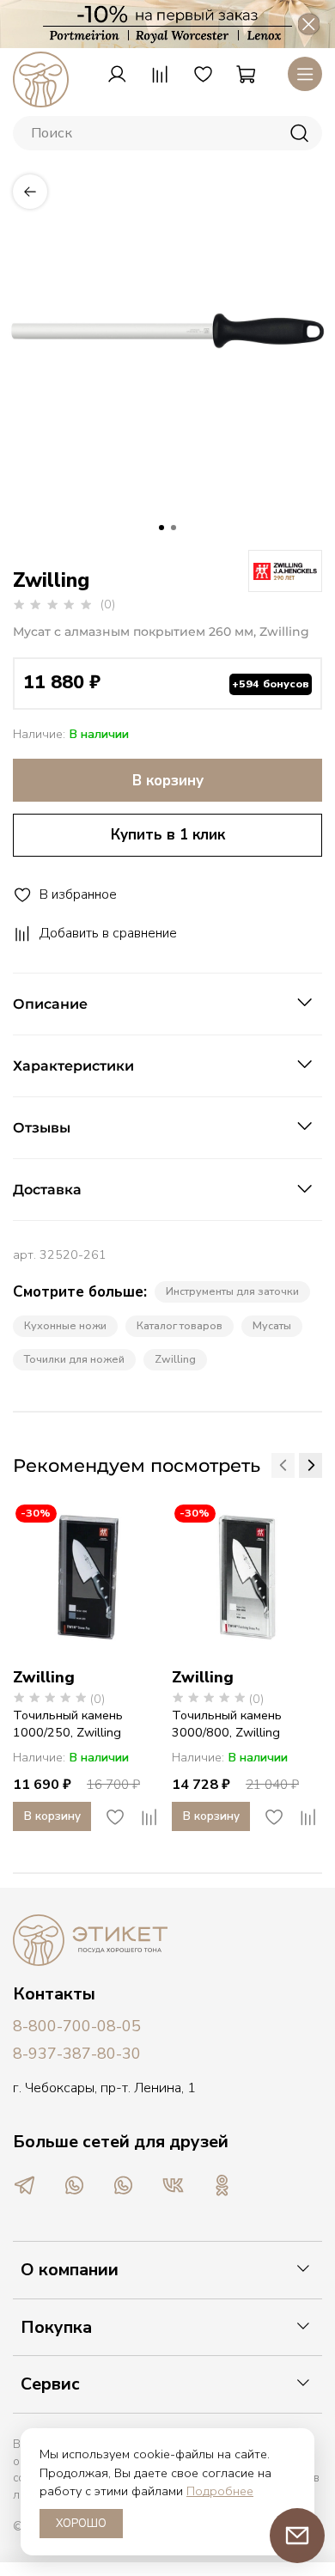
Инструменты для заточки (232, 1291)
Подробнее (220, 2491)
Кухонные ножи (65, 1325)
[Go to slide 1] (161, 528)
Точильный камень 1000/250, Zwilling (68, 1724)
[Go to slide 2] (174, 528)
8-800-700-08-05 (77, 2026)
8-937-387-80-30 (77, 2054)
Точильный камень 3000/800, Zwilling (227, 1724)
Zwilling (175, 1359)
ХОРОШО (81, 2524)
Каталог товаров (180, 1325)
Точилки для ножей (74, 1359)
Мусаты (272, 1325)
